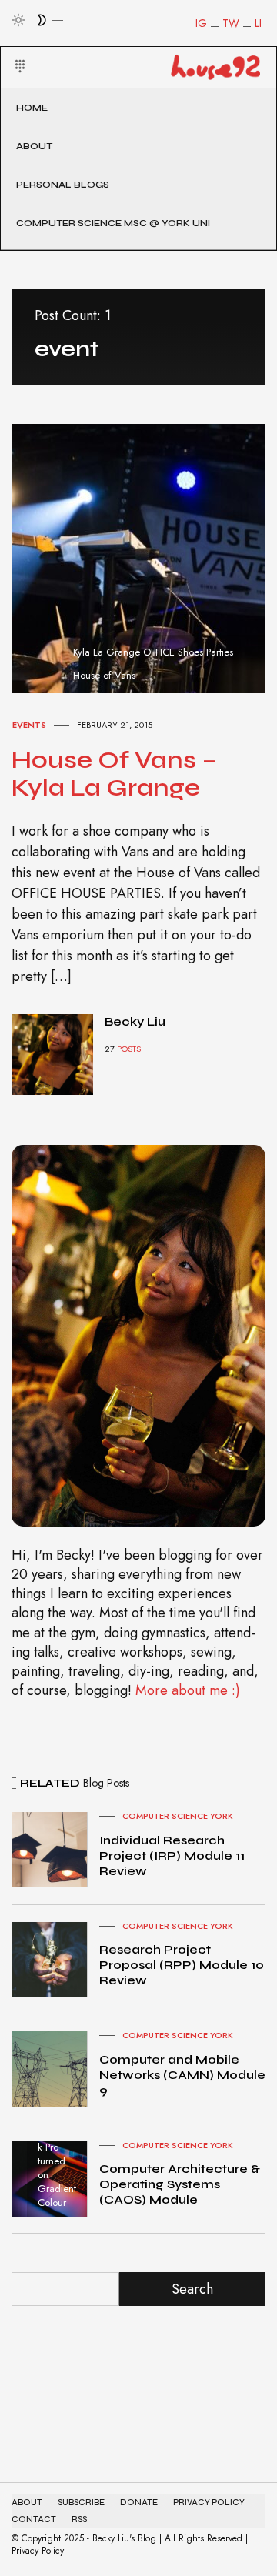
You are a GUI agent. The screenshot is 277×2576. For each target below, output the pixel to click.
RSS (79, 2519)
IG (201, 23)
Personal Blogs (63, 185)
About (34, 146)
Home (32, 108)
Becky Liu (135, 1021)
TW (231, 23)
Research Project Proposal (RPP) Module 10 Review (182, 1965)
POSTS (129, 1049)
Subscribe (81, 2503)
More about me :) (188, 1690)
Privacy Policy (209, 2503)
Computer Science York (178, 1816)
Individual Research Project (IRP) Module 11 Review (172, 1855)
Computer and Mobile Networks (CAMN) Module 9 (182, 2075)
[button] (10, 48)
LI (258, 23)
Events (29, 725)
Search (192, 2289)
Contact (34, 2519)
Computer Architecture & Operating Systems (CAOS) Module (180, 2184)
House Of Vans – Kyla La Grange (114, 774)
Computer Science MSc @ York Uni (113, 223)
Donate (139, 2503)
